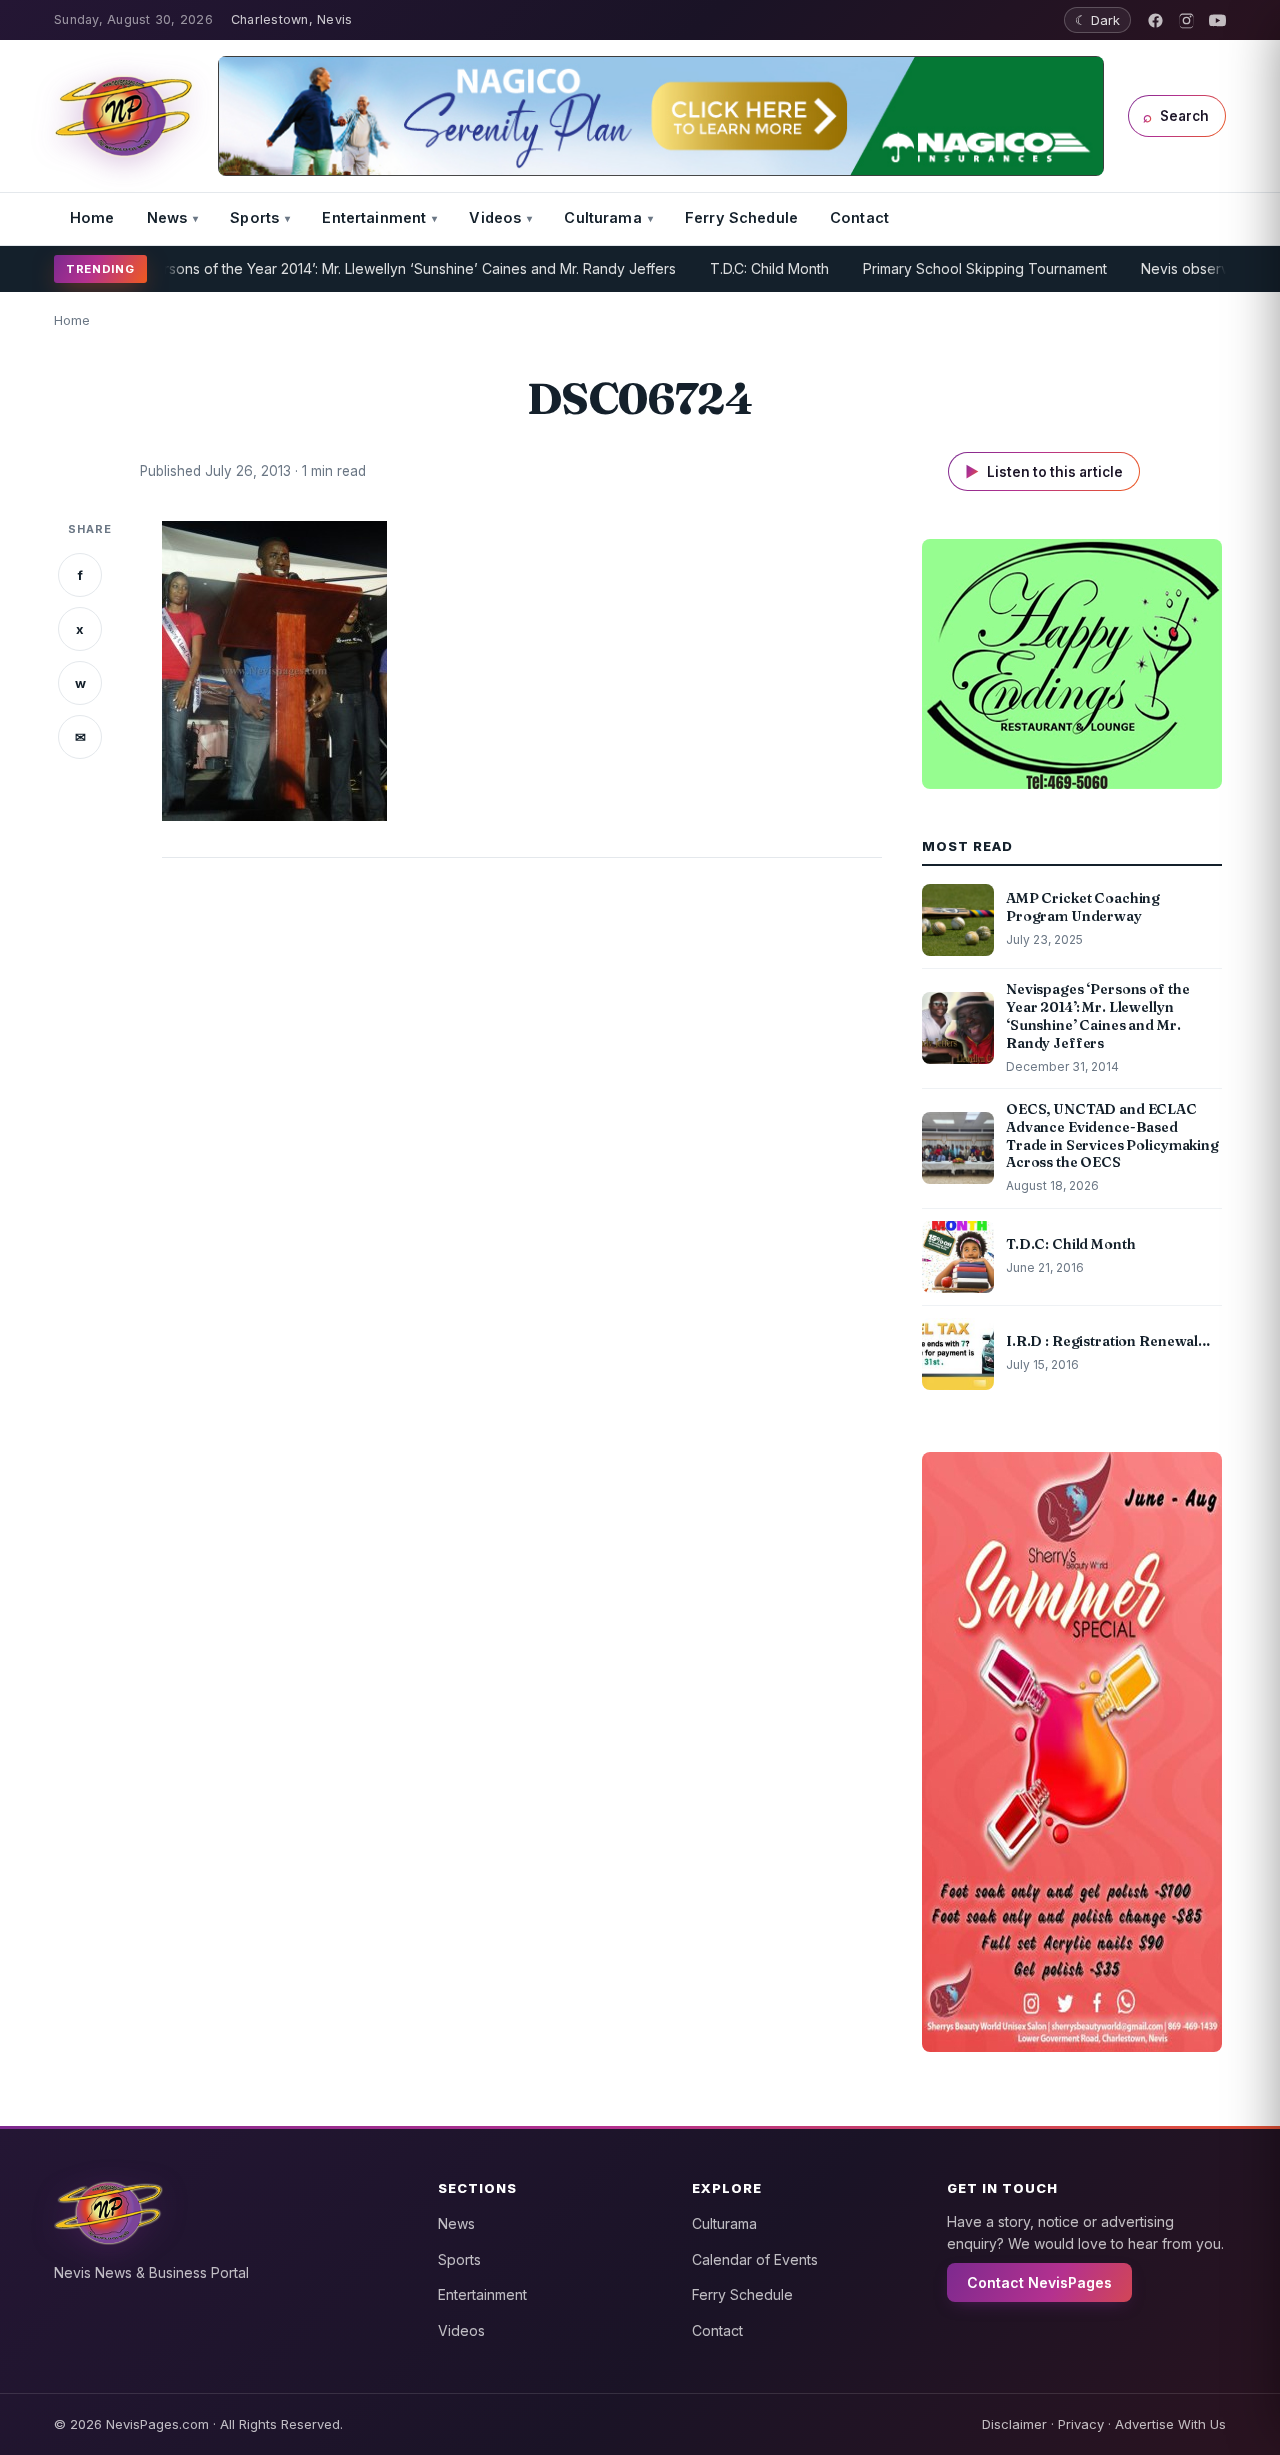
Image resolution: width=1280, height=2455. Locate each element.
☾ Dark (1097, 20)
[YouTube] (1217, 20)
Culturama (602, 217)
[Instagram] (1186, 20)
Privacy (1081, 2424)
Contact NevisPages (1039, 2282)
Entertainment (374, 217)
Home (92, 217)
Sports (254, 217)
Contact (859, 217)
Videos (495, 217)
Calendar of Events (755, 2259)
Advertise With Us (1170, 2424)
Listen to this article (1044, 471)
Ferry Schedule (741, 217)
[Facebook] (1155, 20)
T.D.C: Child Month (721, 268)
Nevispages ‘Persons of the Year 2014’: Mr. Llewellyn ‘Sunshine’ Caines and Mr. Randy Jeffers (319, 268)
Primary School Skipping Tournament (937, 268)
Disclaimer (1014, 2424)
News (167, 217)
